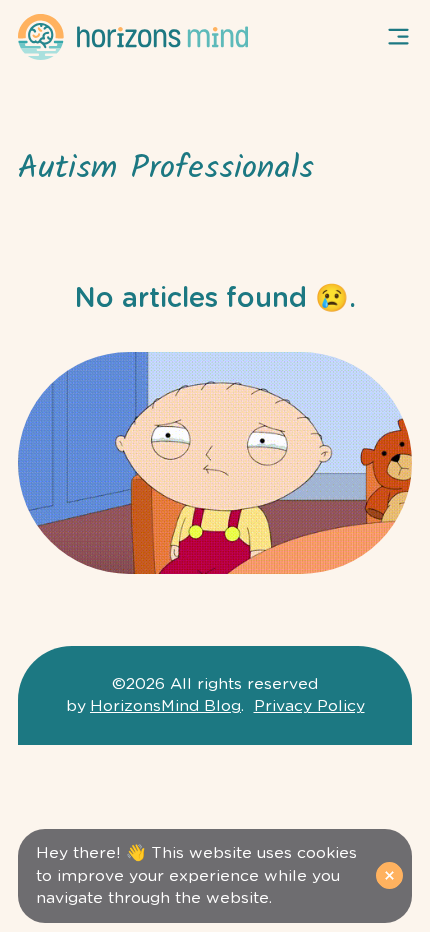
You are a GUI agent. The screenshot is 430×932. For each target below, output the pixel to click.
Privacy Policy (309, 705)
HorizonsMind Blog (165, 705)
